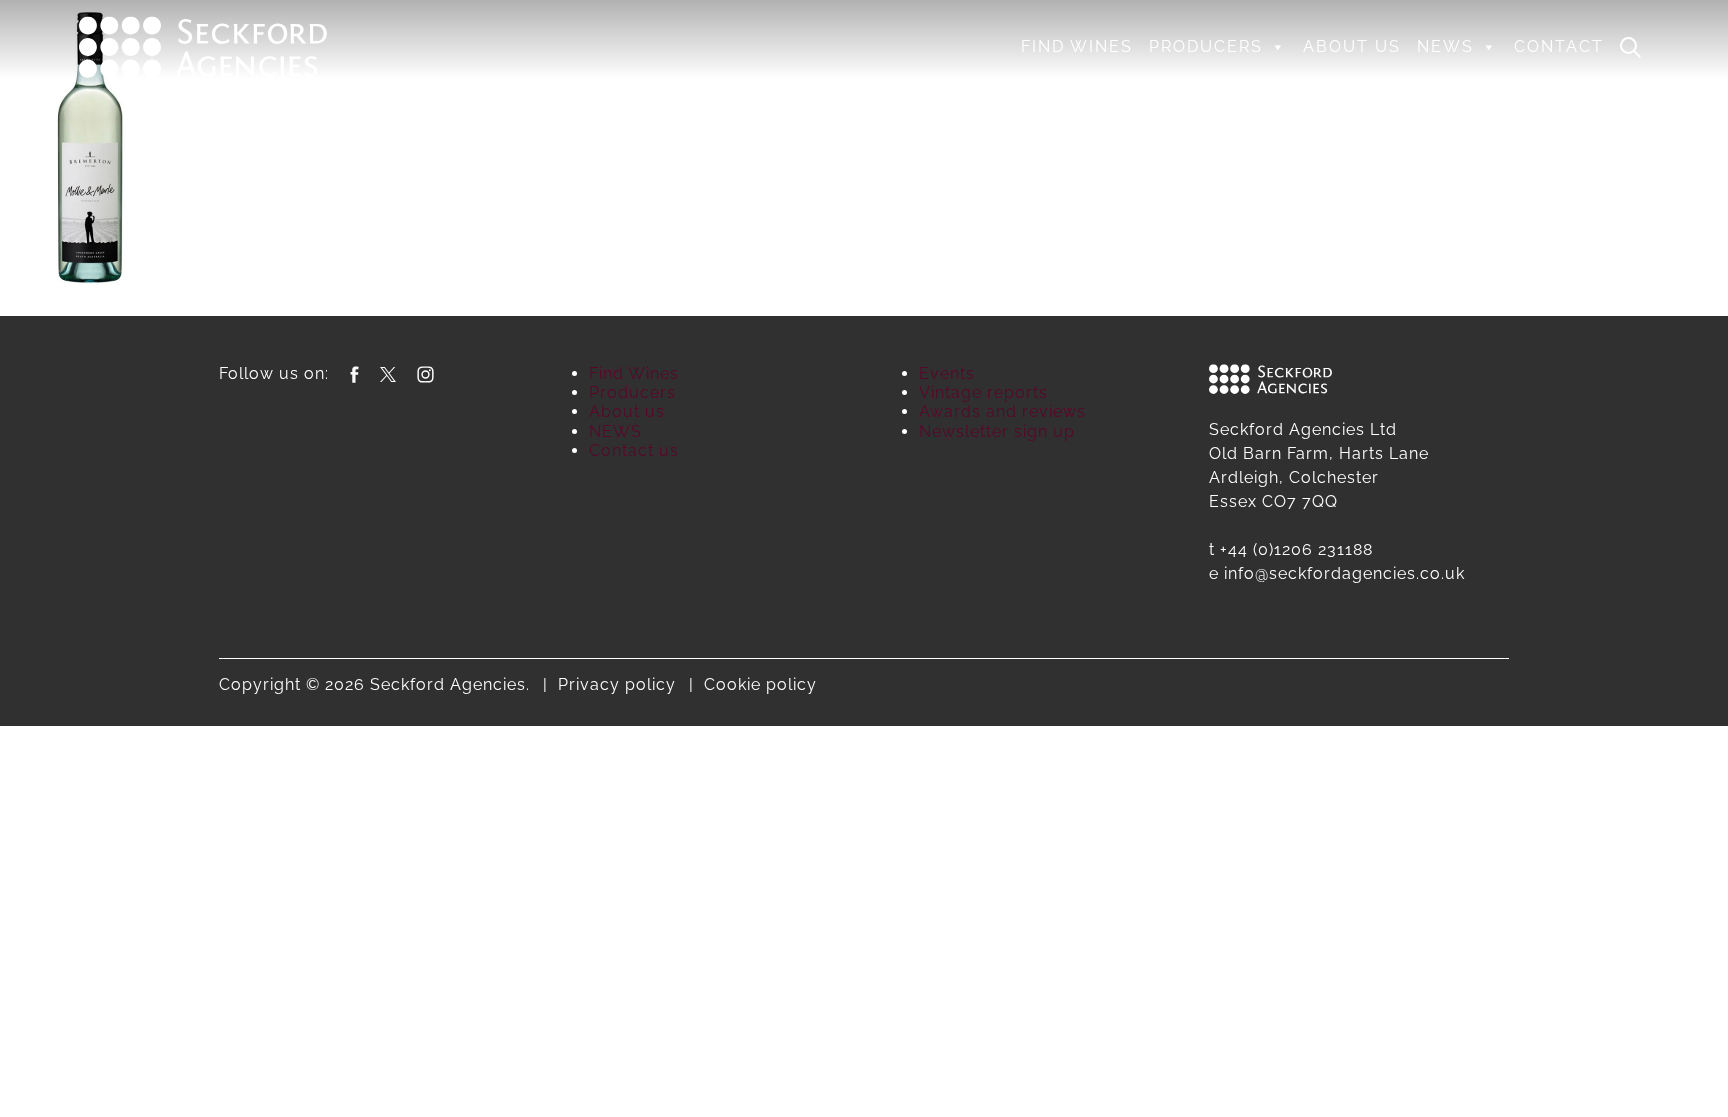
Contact (1559, 46)
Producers (1206, 46)
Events (947, 373)
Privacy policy (617, 684)
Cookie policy (760, 684)
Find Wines (1077, 46)
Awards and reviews (1002, 411)
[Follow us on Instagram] (425, 373)
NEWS (1445, 46)
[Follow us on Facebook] (354, 373)
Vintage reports (983, 392)
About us (1352, 46)
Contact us (634, 450)
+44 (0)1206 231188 (1296, 549)
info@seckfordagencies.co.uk (1344, 573)
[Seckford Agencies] (203, 45)
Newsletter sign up (997, 431)
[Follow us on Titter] (388, 373)
